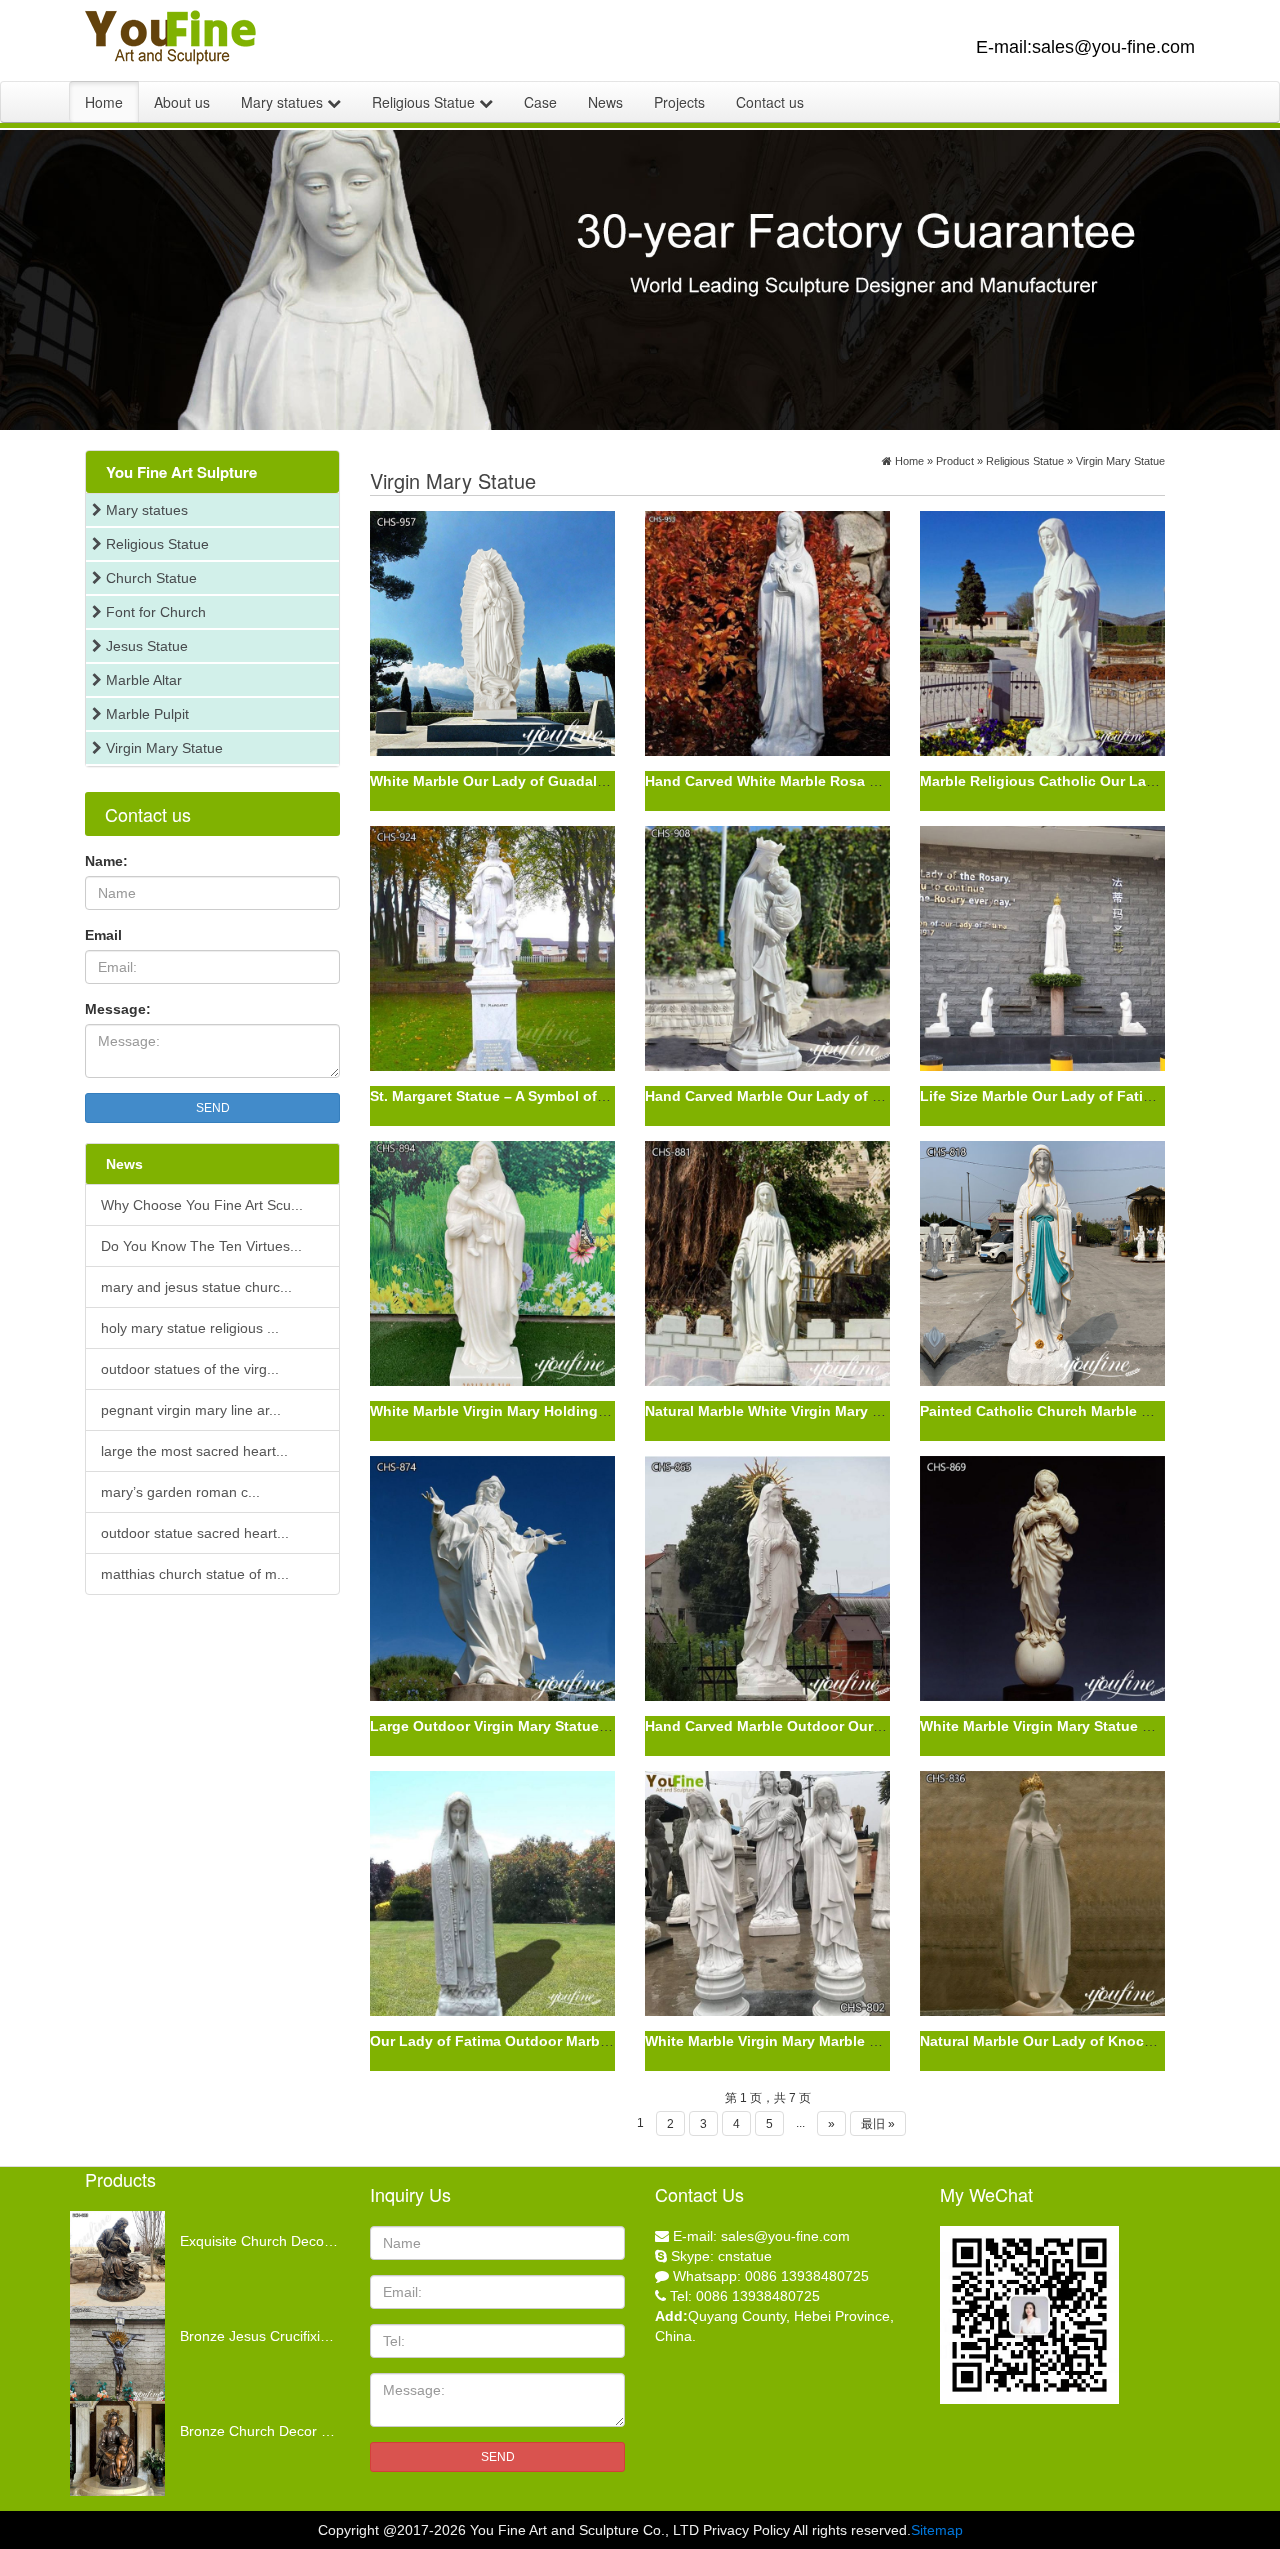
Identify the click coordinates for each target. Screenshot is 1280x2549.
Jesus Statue (145, 646)
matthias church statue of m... (195, 1574)
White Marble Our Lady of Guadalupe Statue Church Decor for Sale (597, 781)
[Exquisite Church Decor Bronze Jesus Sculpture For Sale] (170, 2221)
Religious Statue (425, 102)
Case (540, 102)
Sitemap (937, 2530)
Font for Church (154, 612)
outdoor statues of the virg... (190, 1369)
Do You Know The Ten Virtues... (201, 1246)
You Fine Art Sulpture (181, 472)
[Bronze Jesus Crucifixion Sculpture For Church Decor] (170, 2316)
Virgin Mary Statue (162, 748)
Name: (106, 861)
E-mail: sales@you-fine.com (761, 2236)
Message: (118, 1009)
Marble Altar (142, 680)
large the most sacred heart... (194, 1451)
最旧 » (878, 2124)
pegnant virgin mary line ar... (191, 1410)
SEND (213, 1108)
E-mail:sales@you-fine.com (1085, 47)
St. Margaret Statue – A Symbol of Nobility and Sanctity (557, 1096)
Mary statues (284, 102)
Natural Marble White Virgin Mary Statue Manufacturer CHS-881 (859, 1411)
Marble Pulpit (145, 714)
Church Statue (149, 578)
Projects (679, 102)
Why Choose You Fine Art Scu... (202, 1205)
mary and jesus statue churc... (196, 1287)
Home (104, 102)
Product (955, 461)
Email (103, 935)
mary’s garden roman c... (180, 1492)
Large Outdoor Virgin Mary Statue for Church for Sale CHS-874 (582, 1726)
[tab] (212, 472)
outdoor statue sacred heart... (195, 1533)
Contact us (770, 102)
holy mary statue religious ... (190, 1328)
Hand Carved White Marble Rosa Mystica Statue (807, 781)
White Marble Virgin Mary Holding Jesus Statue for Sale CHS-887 (589, 1411)
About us (182, 102)
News (605, 102)
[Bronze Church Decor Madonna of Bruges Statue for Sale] (170, 2411)
